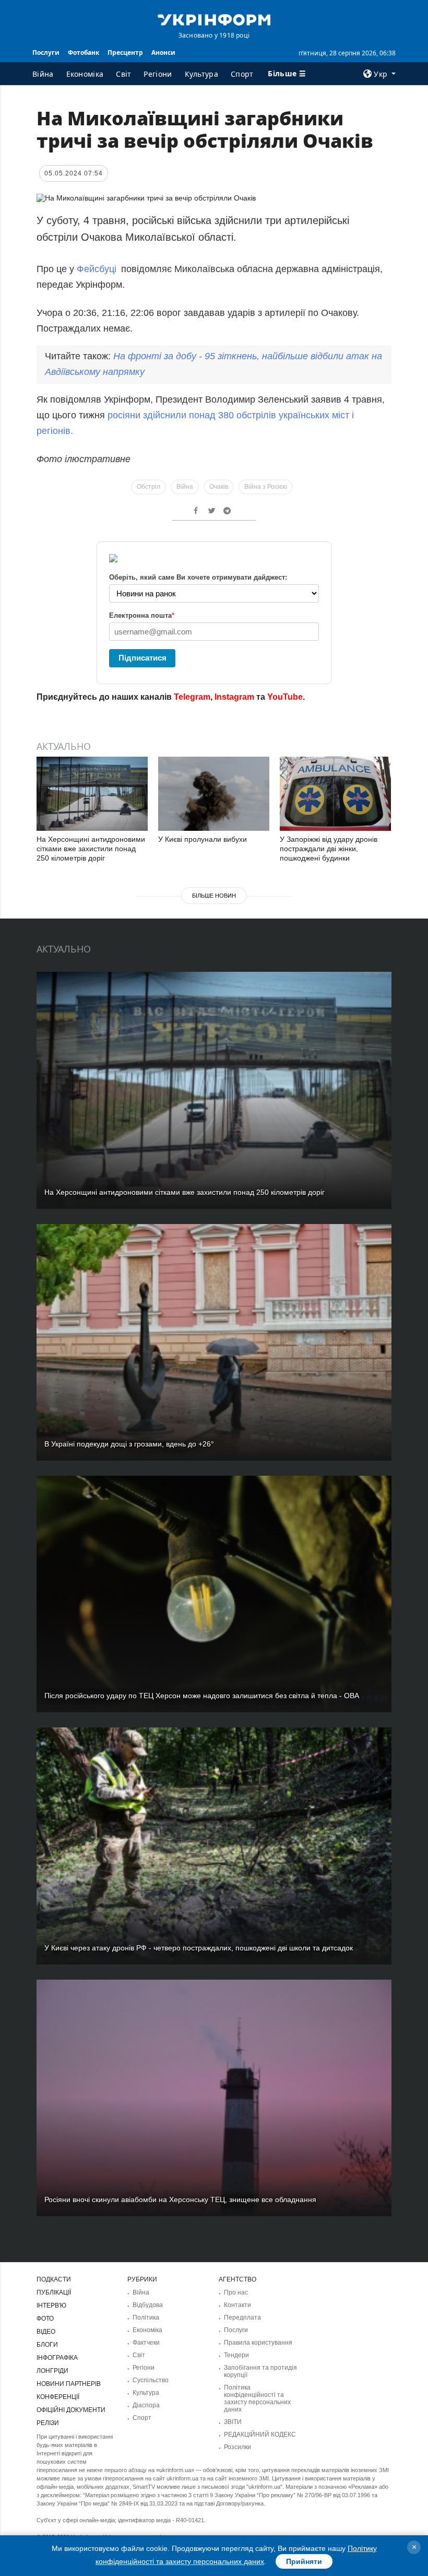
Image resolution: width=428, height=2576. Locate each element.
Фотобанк (84, 52)
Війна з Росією (266, 487)
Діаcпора (146, 2405)
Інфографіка (57, 2358)
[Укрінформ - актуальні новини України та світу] (214, 19)
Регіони (158, 74)
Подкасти (54, 2279)
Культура (201, 74)
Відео (46, 2332)
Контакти (237, 2305)
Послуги (46, 52)
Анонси (163, 52)
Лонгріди (52, 2371)
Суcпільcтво (151, 2380)
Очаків (219, 487)
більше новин (214, 896)
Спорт (242, 74)
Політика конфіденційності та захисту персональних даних (257, 2398)
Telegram (192, 697)
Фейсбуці (97, 269)
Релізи (48, 2423)
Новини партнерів (69, 2384)
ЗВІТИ (233, 2422)
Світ (123, 74)
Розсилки (237, 2447)
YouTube (285, 697)
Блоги (47, 2345)
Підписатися (142, 658)
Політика (146, 2318)
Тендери (236, 2355)
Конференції (58, 2397)
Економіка (85, 74)
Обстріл (148, 487)
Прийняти (304, 2561)
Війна (43, 74)
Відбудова (148, 2305)
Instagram (234, 697)
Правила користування (258, 2343)
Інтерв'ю (51, 2306)
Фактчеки (146, 2343)
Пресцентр (125, 52)
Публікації (54, 2292)
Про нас (236, 2292)
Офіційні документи (71, 2410)
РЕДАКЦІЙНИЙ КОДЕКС (260, 2434)
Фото (45, 2319)
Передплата (242, 2318)
